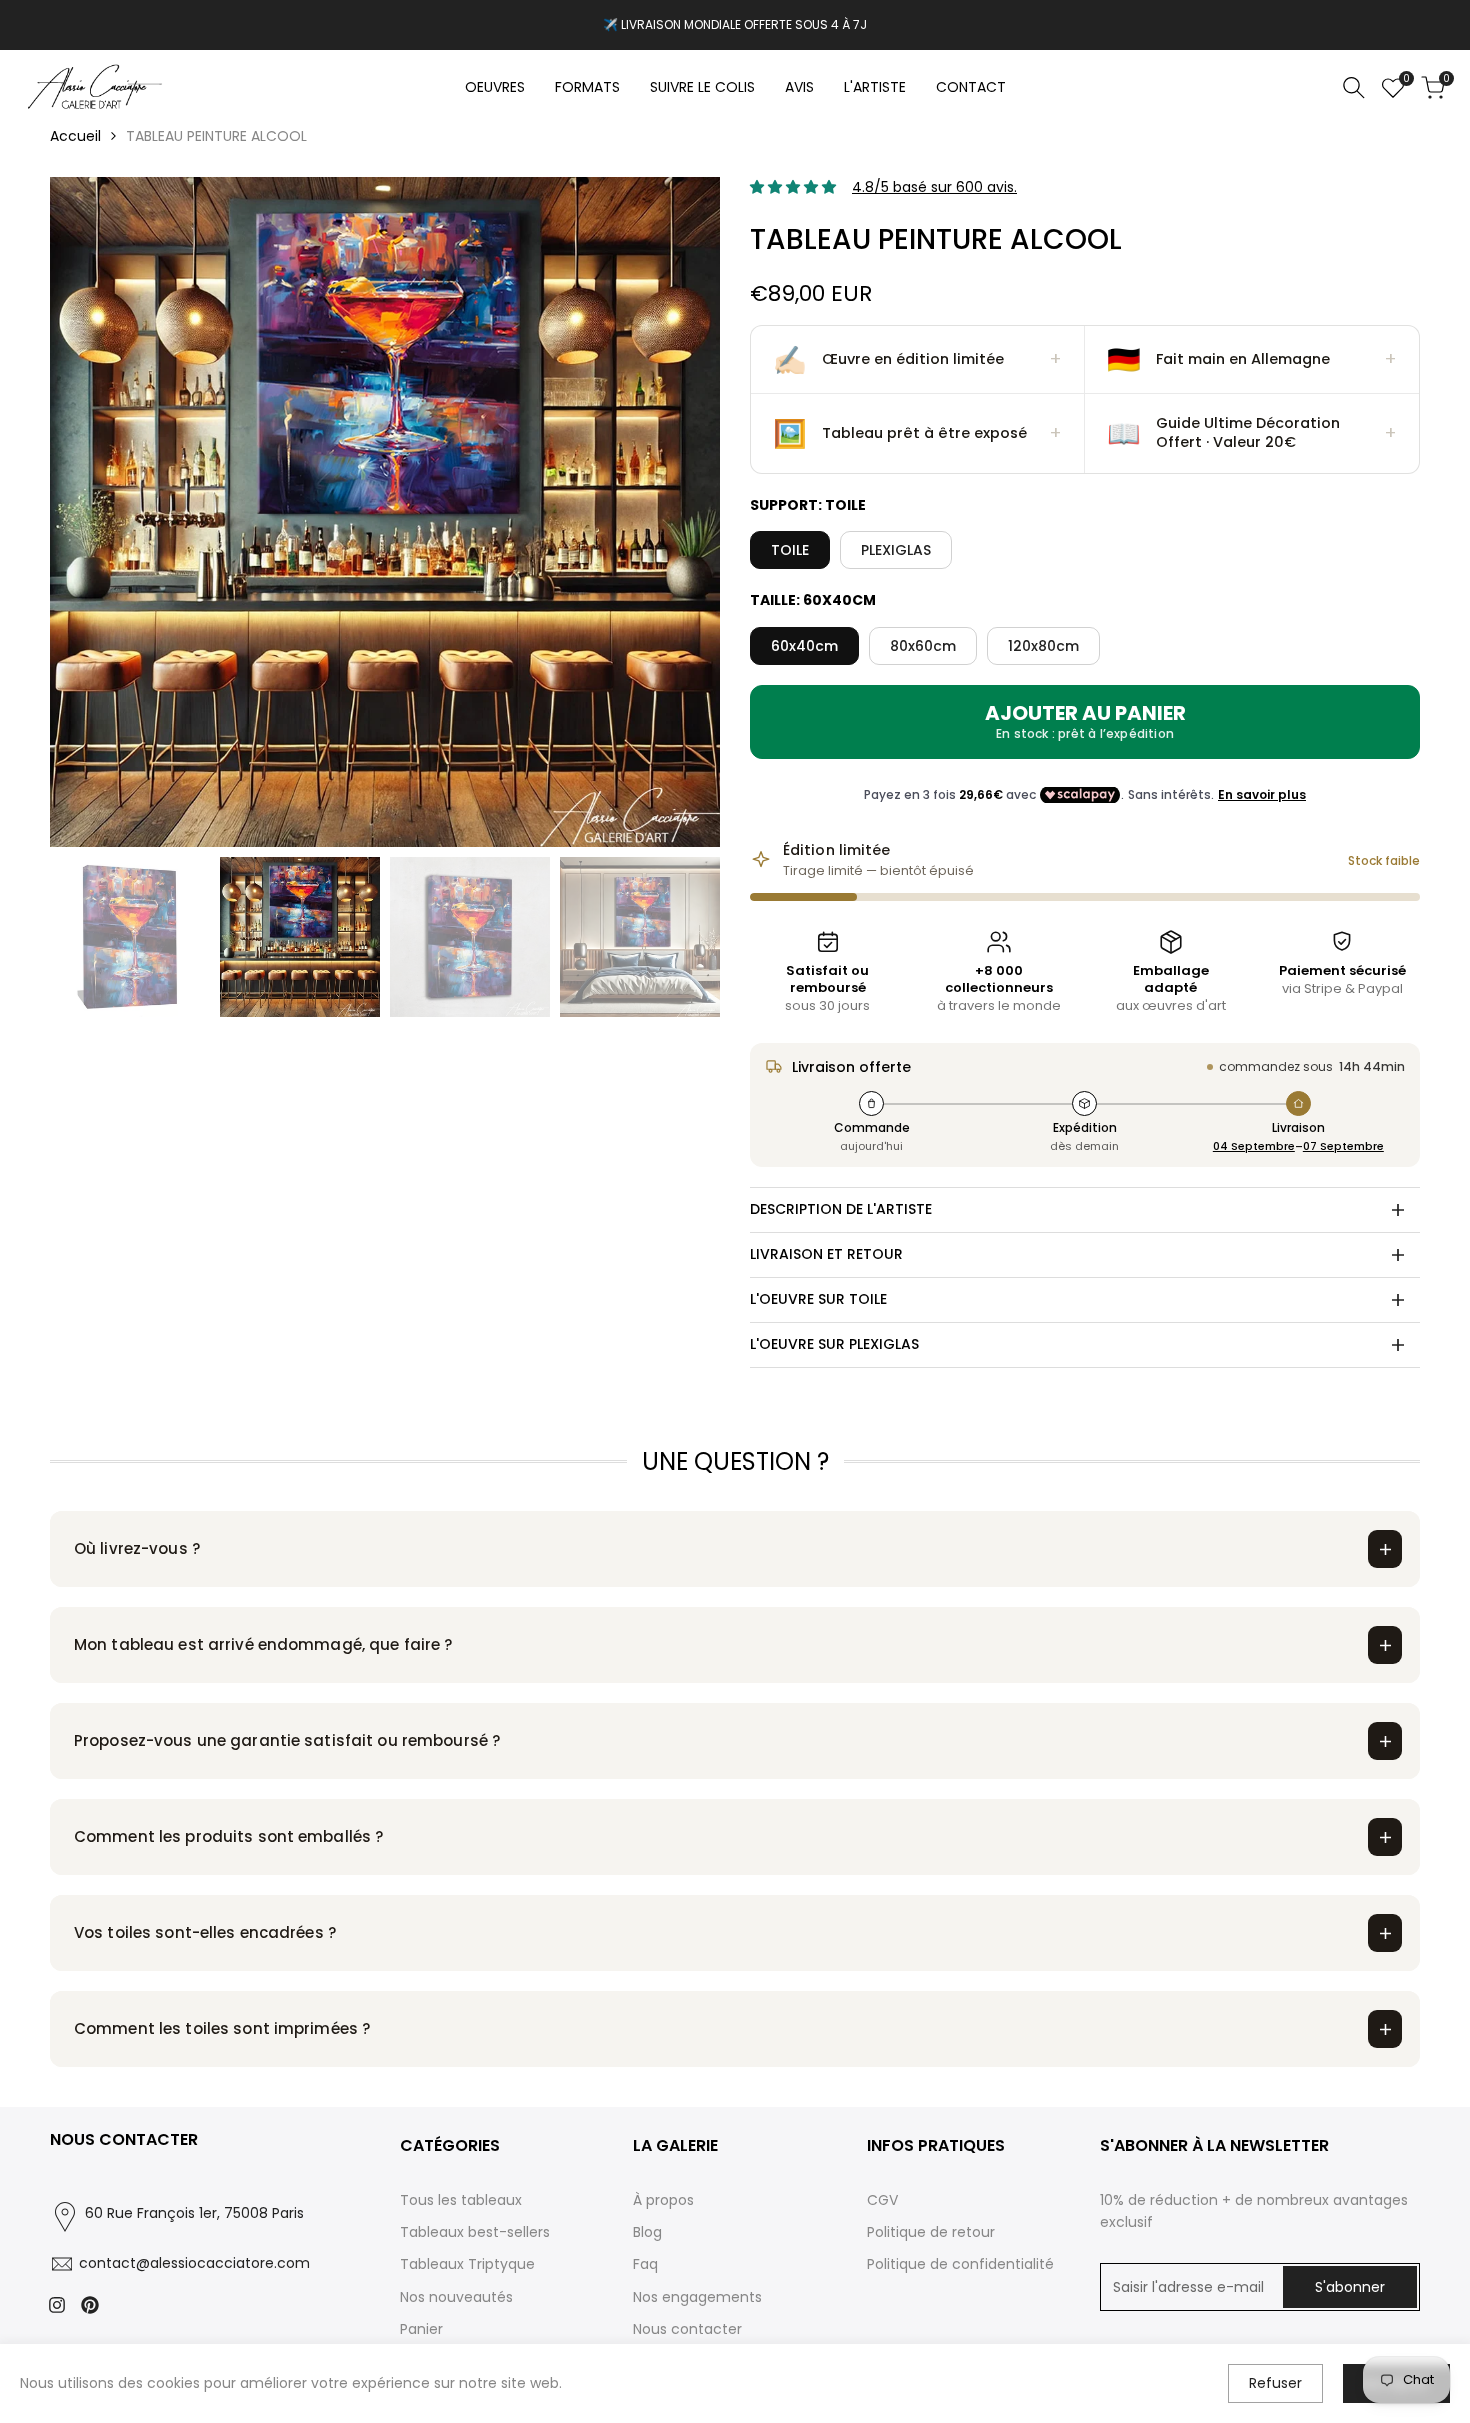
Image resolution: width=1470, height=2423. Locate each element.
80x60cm (923, 646)
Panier (421, 2329)
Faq (645, 2264)
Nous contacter (687, 2329)
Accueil (75, 136)
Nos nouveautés (456, 2297)
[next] (680, 512)
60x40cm (804, 646)
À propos (663, 2200)
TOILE (790, 550)
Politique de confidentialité (960, 2264)
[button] (918, 360)
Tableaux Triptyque (467, 2264)
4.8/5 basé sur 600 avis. (934, 187)
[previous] (90, 512)
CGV (882, 2200)
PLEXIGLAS (896, 550)
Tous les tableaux (461, 2200)
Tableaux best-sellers (475, 2232)
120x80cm (1043, 646)
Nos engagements (697, 2297)
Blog (647, 2232)
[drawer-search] (1354, 87)
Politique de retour (931, 2232)
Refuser (1275, 2383)
